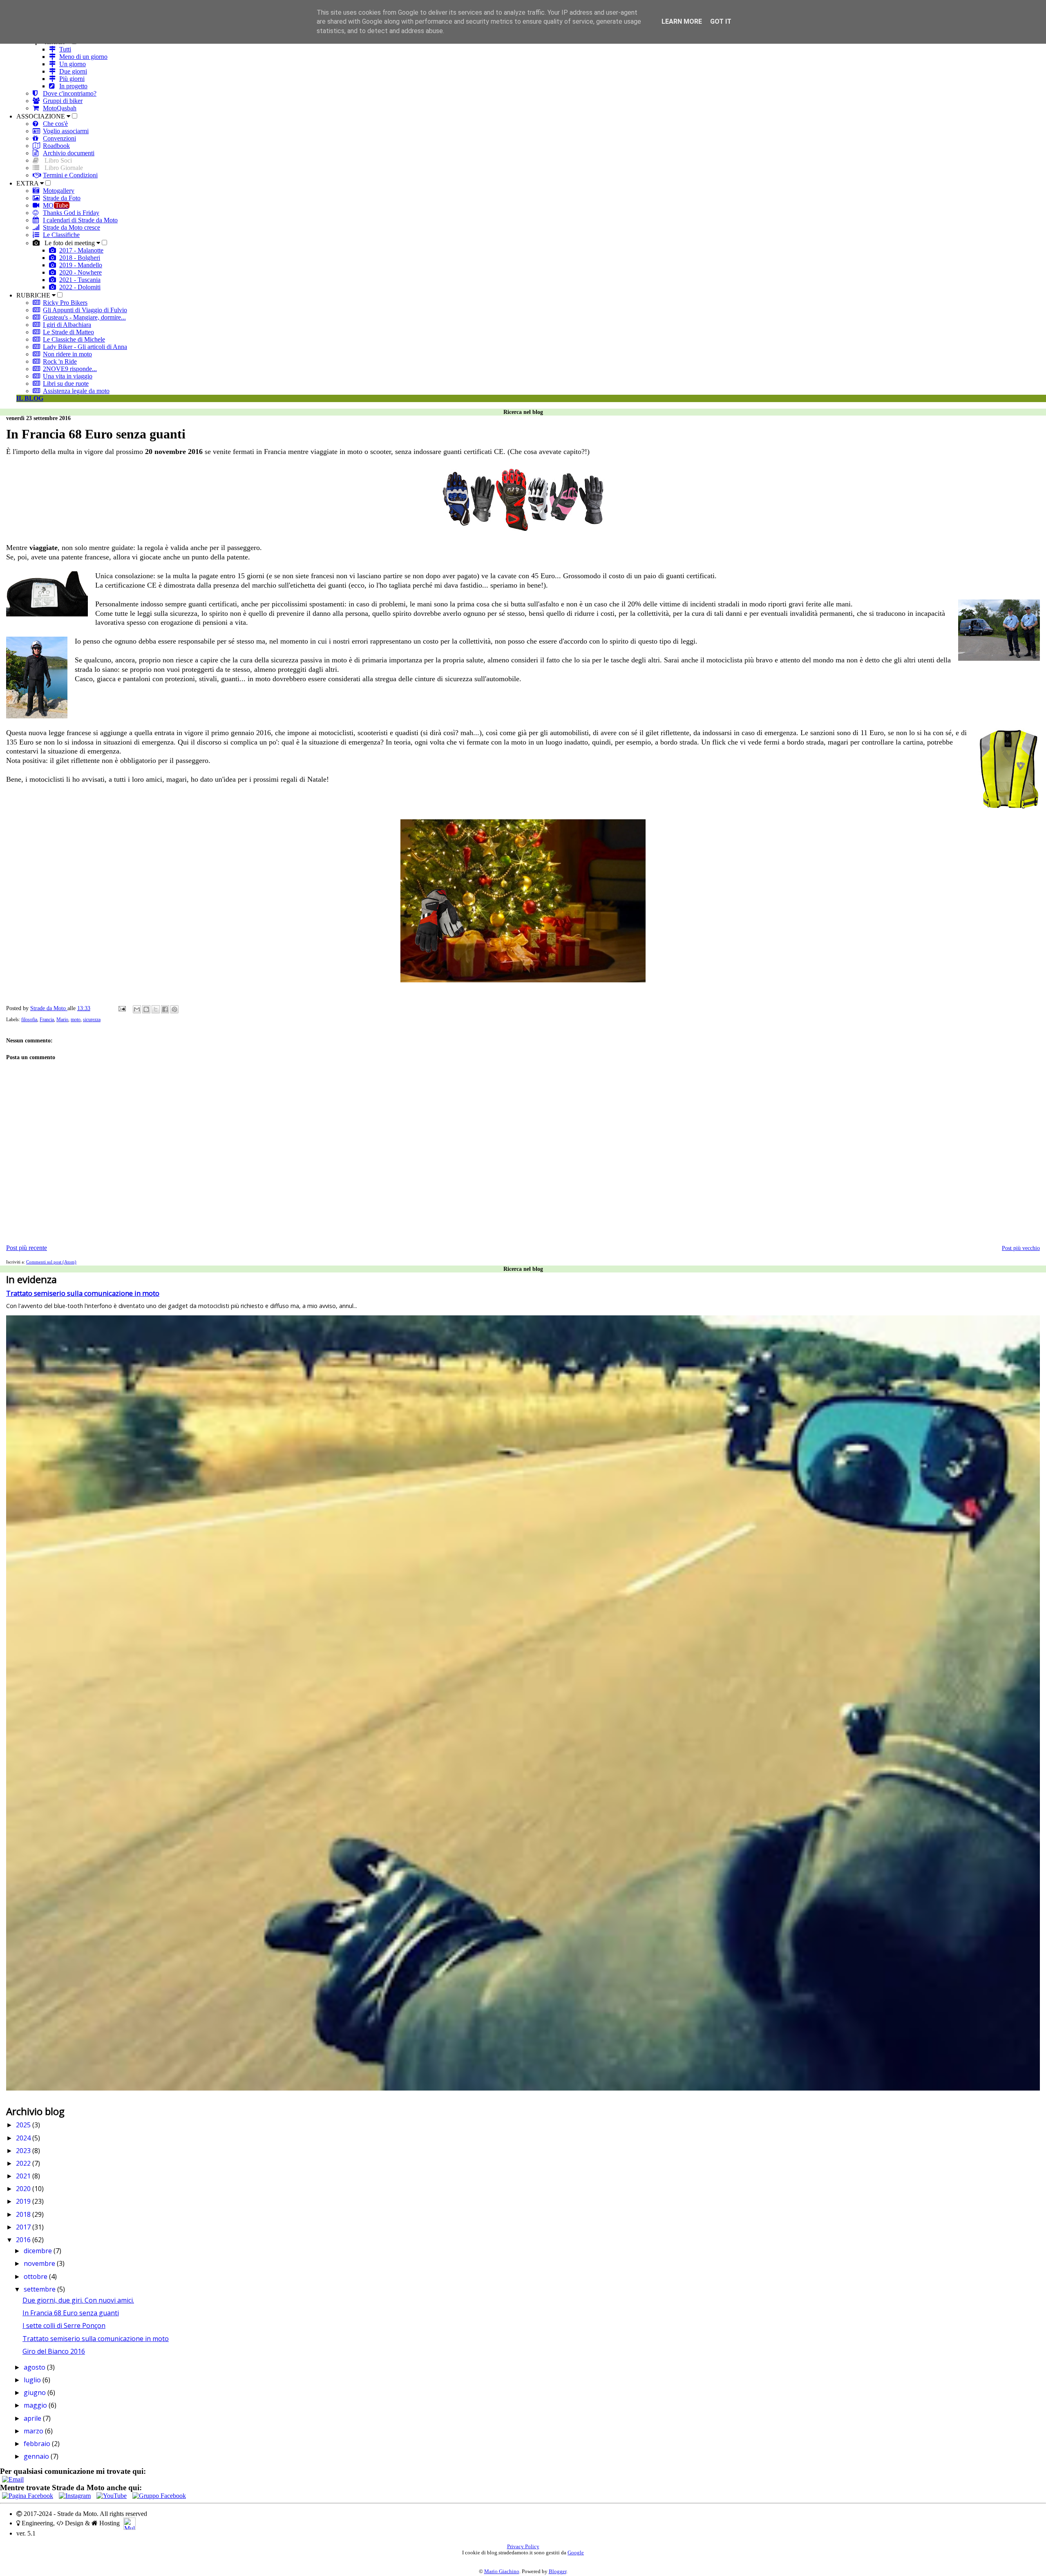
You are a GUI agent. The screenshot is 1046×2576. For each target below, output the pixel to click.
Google (576, 2553)
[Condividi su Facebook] (165, 1009)
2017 (24, 2227)
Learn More (682, 21)
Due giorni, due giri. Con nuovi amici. (78, 2300)
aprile (33, 2418)
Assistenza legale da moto (76, 391)
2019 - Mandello (81, 265)
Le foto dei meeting (70, 243)
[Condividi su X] (156, 1009)
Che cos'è (55, 124)
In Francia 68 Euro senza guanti (71, 2313)
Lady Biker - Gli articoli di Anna (85, 347)
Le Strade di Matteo (68, 332)
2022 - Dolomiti (80, 287)
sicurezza (92, 1020)
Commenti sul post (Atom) (51, 1262)
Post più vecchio (1021, 1248)
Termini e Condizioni (70, 175)
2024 (24, 2138)
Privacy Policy (523, 2547)
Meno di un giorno (83, 57)
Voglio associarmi (66, 131)
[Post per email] (122, 1008)
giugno (36, 2393)
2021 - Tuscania (80, 280)
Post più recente (27, 1248)
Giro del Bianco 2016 (54, 2351)
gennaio (37, 2456)
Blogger (558, 2572)
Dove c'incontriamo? (70, 93)
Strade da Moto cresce (72, 227)
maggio (36, 2405)
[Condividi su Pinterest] (174, 1009)
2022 (24, 2163)
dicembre (39, 2251)
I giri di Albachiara (67, 325)
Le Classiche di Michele (74, 339)
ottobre (36, 2276)
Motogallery (59, 191)
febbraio (38, 2444)
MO (56, 205)
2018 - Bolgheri (80, 258)
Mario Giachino (502, 2572)
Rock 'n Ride (60, 361)
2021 (24, 2176)
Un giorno (73, 64)
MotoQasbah (60, 108)
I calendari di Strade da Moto (80, 220)
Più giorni (72, 79)
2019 (24, 2201)
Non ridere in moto (67, 354)
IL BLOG (30, 398)
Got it (721, 21)
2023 (24, 2151)
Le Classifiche (61, 235)
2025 (24, 2125)
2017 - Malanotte (81, 250)
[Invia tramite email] (137, 1009)
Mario (62, 1020)
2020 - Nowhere (80, 272)
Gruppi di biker (63, 101)
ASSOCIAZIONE (41, 116)
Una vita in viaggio (68, 376)
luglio (33, 2380)
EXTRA (28, 183)
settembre (40, 2289)
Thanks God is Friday (71, 213)
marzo (34, 2431)
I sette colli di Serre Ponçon (64, 2326)
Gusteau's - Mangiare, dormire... (84, 317)
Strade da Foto (62, 198)
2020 (24, 2189)
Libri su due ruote (66, 383)
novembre (40, 2263)
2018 (24, 2214)
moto (76, 1020)
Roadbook (56, 146)
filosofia (29, 1020)
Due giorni (73, 71)
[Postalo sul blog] (146, 1009)
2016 (24, 2240)
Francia (47, 1020)
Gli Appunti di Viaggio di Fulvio (85, 310)
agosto (35, 2367)
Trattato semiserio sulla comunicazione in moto (83, 1293)
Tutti (65, 49)
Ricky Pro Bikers (65, 303)
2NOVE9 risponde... (70, 369)
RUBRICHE (34, 295)
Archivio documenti (69, 153)
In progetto (73, 86)
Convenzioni (59, 138)
